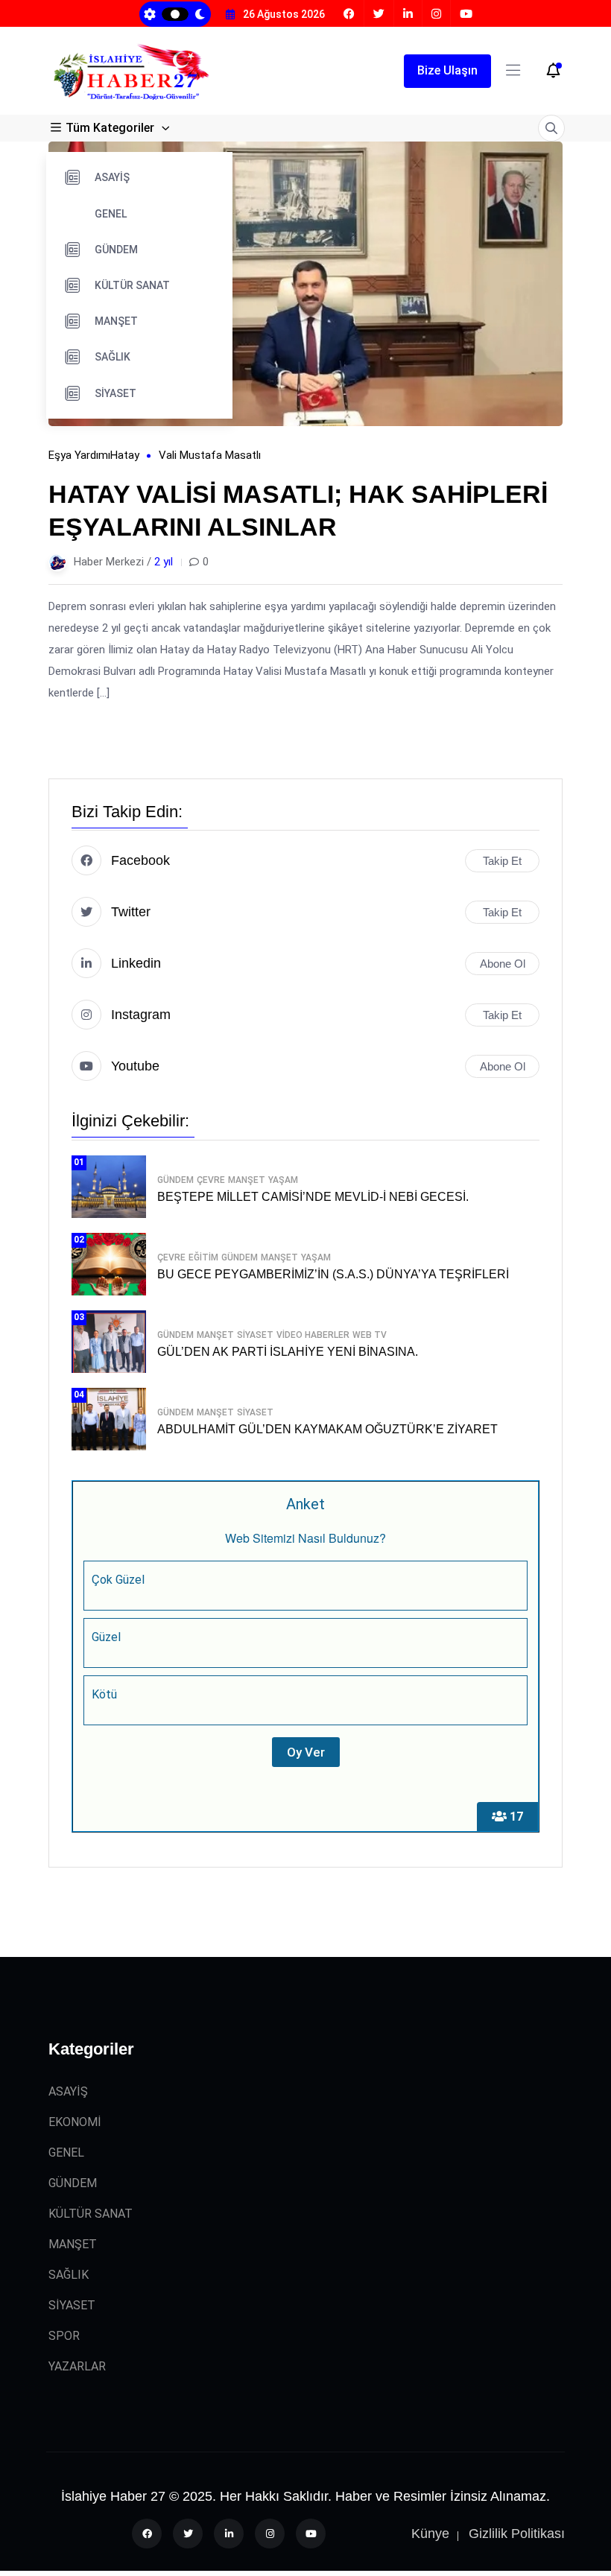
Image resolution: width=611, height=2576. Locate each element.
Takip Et (502, 861)
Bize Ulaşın (447, 70)
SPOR (64, 2336)
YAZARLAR (77, 2366)
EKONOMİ (75, 2122)
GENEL (111, 214)
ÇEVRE (211, 1180)
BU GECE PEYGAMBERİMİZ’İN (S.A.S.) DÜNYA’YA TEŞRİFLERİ (333, 1274)
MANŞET (116, 321)
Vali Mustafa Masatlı (210, 455)
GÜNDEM (116, 250)
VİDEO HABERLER (313, 1335)
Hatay (125, 455)
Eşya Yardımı (79, 455)
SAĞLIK (113, 357)
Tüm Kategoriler (110, 128)
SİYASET (115, 393)
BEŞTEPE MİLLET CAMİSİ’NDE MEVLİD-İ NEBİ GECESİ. (313, 1197)
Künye (430, 2534)
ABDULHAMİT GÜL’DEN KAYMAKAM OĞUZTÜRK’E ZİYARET (327, 1429)
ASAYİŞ (112, 177)
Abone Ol (503, 964)
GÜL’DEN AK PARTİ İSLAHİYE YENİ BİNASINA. (288, 1352)
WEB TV (370, 1335)
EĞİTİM (203, 1257)
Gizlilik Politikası (517, 2534)
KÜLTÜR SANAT (132, 285)
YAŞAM (283, 1180)
